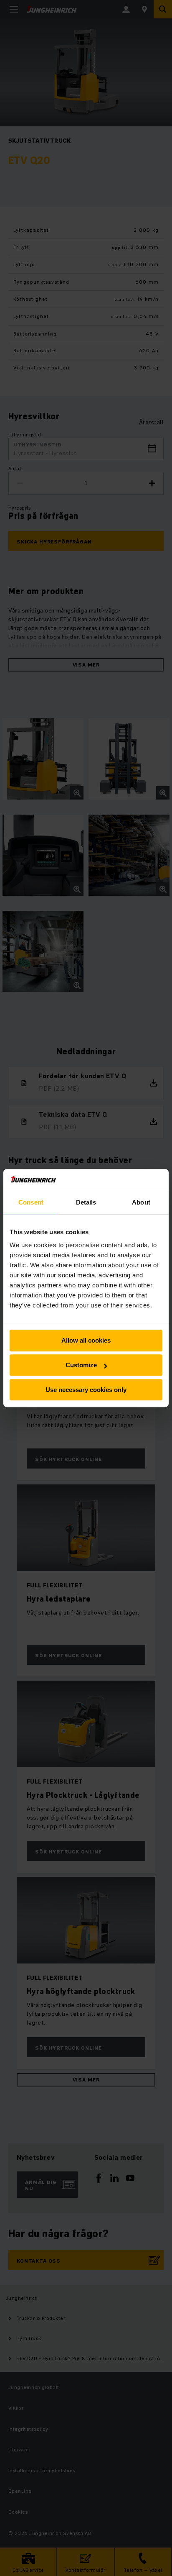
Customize (81, 1365)
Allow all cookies (86, 1341)
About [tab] (141, 1202)
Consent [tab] (31, 1202)
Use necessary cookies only (86, 1390)
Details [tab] (86, 1202)
